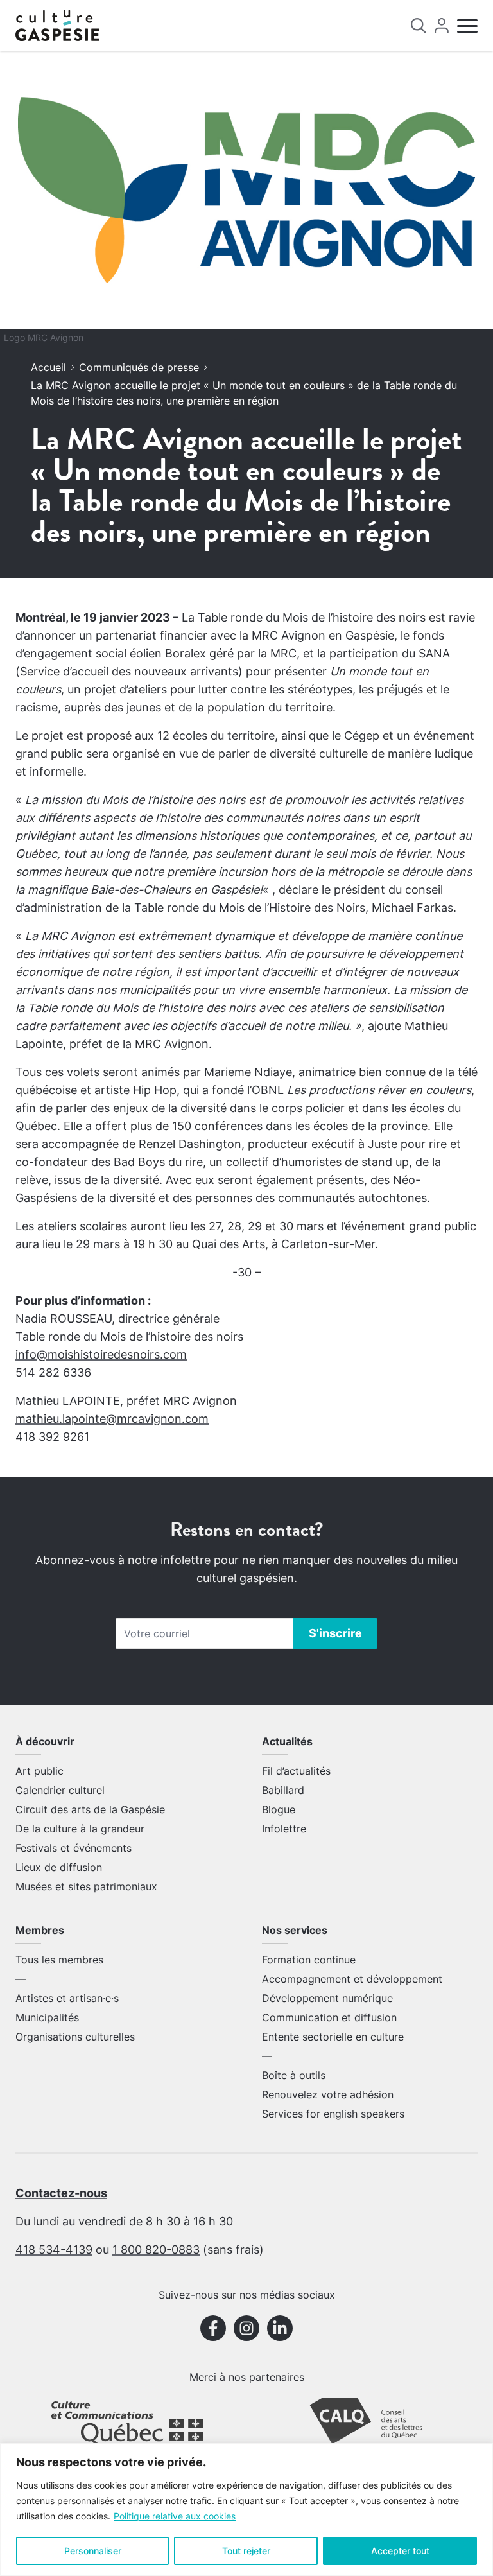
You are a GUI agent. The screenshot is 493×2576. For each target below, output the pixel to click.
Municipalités (47, 2017)
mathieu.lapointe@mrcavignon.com (112, 1419)
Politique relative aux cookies (175, 2516)
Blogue (279, 1809)
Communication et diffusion (329, 2017)
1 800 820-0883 (156, 2250)
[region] (246, 2510)
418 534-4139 (54, 2250)
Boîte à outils (294, 2075)
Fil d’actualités (296, 1771)
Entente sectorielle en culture (333, 2037)
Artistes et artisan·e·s (67, 1998)
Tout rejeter (246, 2551)
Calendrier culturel (60, 1790)
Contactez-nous (61, 2193)
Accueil (48, 367)
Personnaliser (93, 2551)
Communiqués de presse (139, 367)
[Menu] (467, 26)
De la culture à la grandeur (80, 1829)
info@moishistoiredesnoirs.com (101, 1354)
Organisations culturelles (75, 2037)
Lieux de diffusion (59, 1867)
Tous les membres (59, 1960)
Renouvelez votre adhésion (328, 2094)
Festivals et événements (74, 1848)
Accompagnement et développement (352, 1979)
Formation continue (309, 1960)
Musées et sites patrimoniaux (86, 1886)
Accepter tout (400, 2551)
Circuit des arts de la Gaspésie (90, 1809)
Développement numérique (327, 1998)
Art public (39, 1771)
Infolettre (284, 1829)
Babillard (283, 1790)
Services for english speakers (333, 2114)
